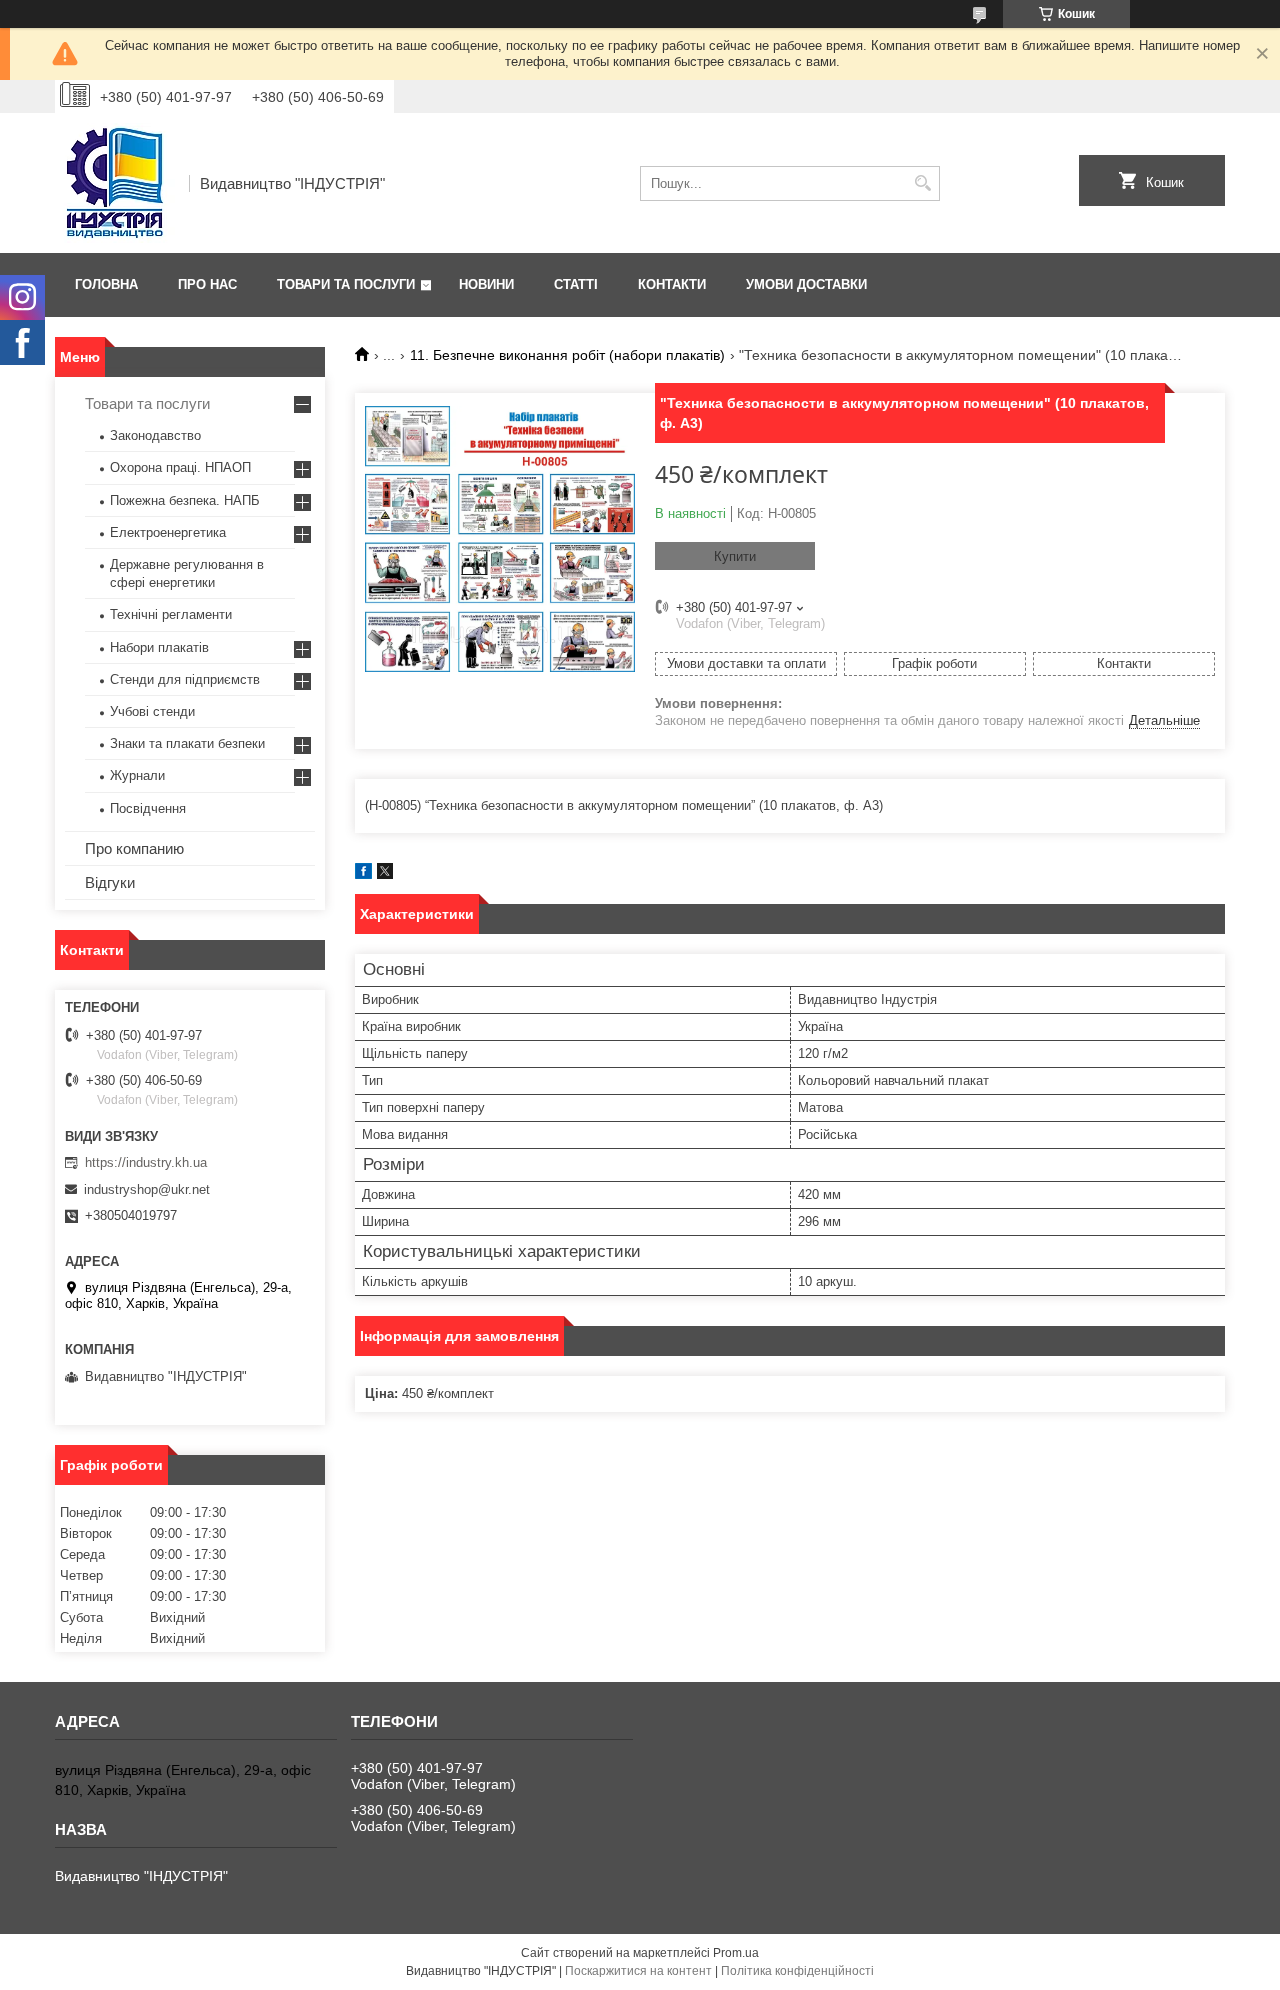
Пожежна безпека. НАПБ (185, 500)
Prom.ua (736, 1953)
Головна (106, 284)
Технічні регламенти (171, 614)
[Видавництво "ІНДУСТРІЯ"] (115, 183)
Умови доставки (806, 284)
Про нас (207, 284)
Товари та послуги (346, 284)
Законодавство (155, 435)
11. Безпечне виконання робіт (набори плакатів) (567, 355)
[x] (385, 874)
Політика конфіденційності (797, 1971)
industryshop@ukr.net (147, 1189)
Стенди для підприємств (185, 679)
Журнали (137, 775)
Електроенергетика (168, 532)
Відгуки (110, 882)
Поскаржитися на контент (638, 1971)
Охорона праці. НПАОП (180, 467)
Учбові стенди (152, 711)
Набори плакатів (159, 647)
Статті (576, 284)
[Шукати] (922, 183)
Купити (735, 556)
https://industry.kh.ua (146, 1162)
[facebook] (363, 874)
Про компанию (134, 848)
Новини (486, 284)
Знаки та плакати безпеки (187, 743)
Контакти (672, 284)
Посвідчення (148, 808)
